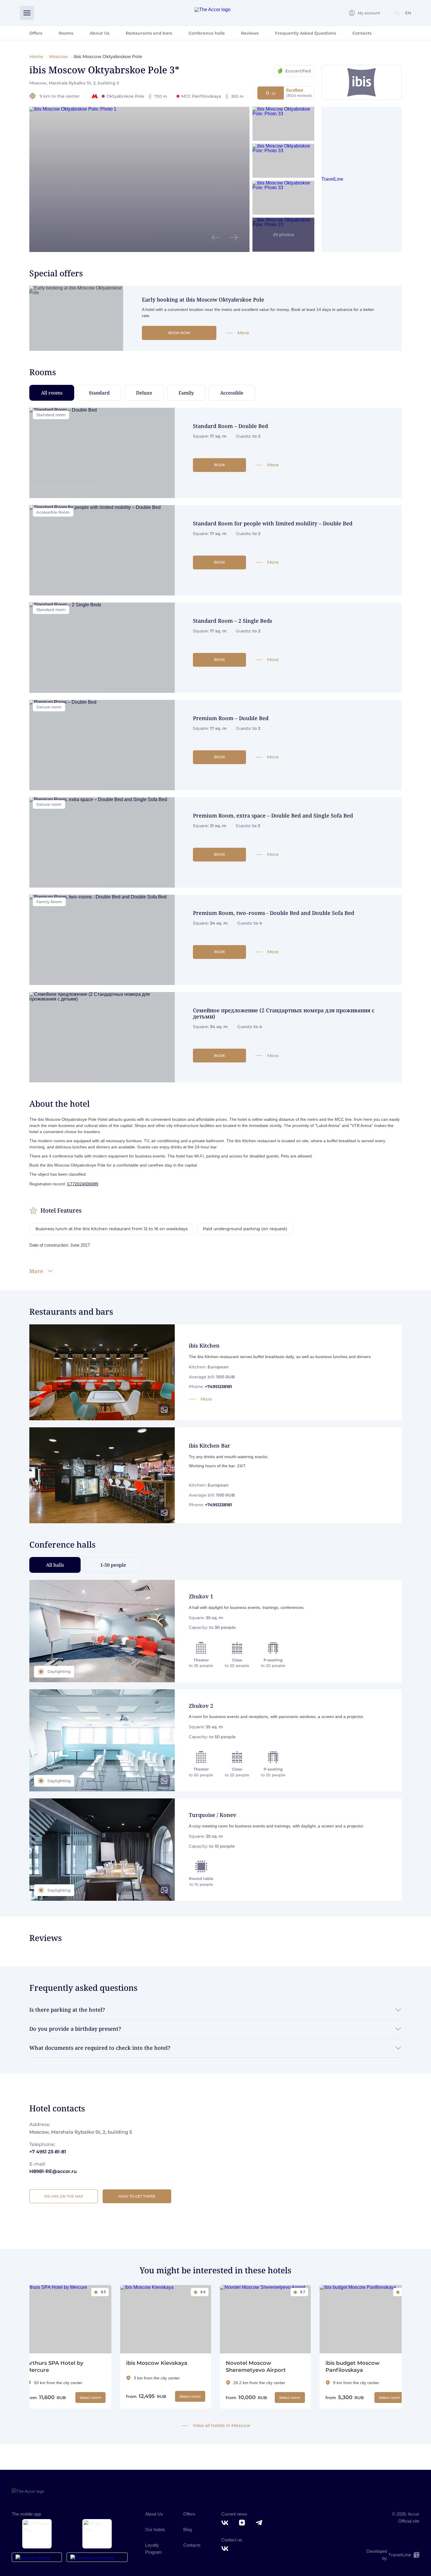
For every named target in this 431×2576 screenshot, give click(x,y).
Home (36, 56)
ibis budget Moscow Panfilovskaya (353, 2367)
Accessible (232, 393)
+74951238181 (218, 1387)
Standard (99, 393)
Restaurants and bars (149, 33)
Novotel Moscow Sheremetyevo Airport (256, 2367)
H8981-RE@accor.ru (53, 2171)
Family (186, 393)
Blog (187, 2530)
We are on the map (64, 2196)
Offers (36, 33)
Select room (90, 2398)
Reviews (250, 33)
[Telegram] (260, 2523)
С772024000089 (83, 1184)
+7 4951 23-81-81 (48, 2152)
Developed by (389, 2555)
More (243, 333)
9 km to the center (60, 96)
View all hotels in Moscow (222, 2426)
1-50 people (113, 1565)
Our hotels (155, 2530)
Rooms (66, 33)
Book (220, 465)
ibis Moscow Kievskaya (157, 2363)
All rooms (52, 393)
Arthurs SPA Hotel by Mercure (55, 2367)
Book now (179, 333)
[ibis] (362, 82)
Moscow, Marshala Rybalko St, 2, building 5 (74, 83)
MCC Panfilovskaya (212, 96)
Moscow (58, 56)
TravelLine (332, 179)
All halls (55, 1565)
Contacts (362, 33)
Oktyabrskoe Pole (137, 96)
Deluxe (144, 393)
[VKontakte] (226, 2523)
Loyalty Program (153, 2549)
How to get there (137, 2196)
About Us (100, 33)
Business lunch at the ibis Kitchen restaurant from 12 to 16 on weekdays (112, 1229)
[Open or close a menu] (27, 13)
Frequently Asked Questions (306, 33)
